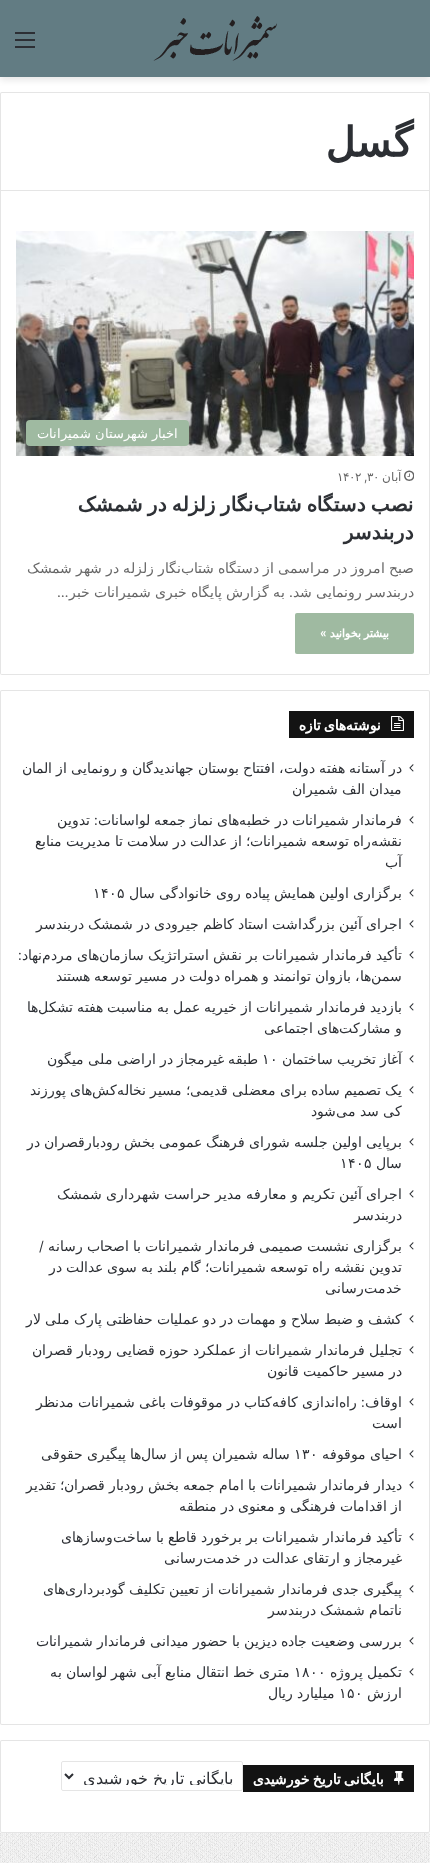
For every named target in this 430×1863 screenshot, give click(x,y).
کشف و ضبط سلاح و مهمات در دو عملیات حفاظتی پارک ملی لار (214, 1319)
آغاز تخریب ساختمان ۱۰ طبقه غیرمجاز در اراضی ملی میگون (224, 1059)
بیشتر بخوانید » (354, 633)
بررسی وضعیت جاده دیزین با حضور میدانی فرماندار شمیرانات (219, 1641)
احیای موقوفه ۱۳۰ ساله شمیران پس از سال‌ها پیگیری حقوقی (221, 1454)
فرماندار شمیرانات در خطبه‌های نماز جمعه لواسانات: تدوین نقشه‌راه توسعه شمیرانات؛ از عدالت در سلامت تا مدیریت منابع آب (218, 841)
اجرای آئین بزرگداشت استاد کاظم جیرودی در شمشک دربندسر (219, 924)
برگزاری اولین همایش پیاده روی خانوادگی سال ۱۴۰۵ (247, 893)
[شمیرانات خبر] (215, 38)
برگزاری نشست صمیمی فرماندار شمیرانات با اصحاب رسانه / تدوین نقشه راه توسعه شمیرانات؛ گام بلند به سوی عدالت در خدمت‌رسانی (220, 1267)
